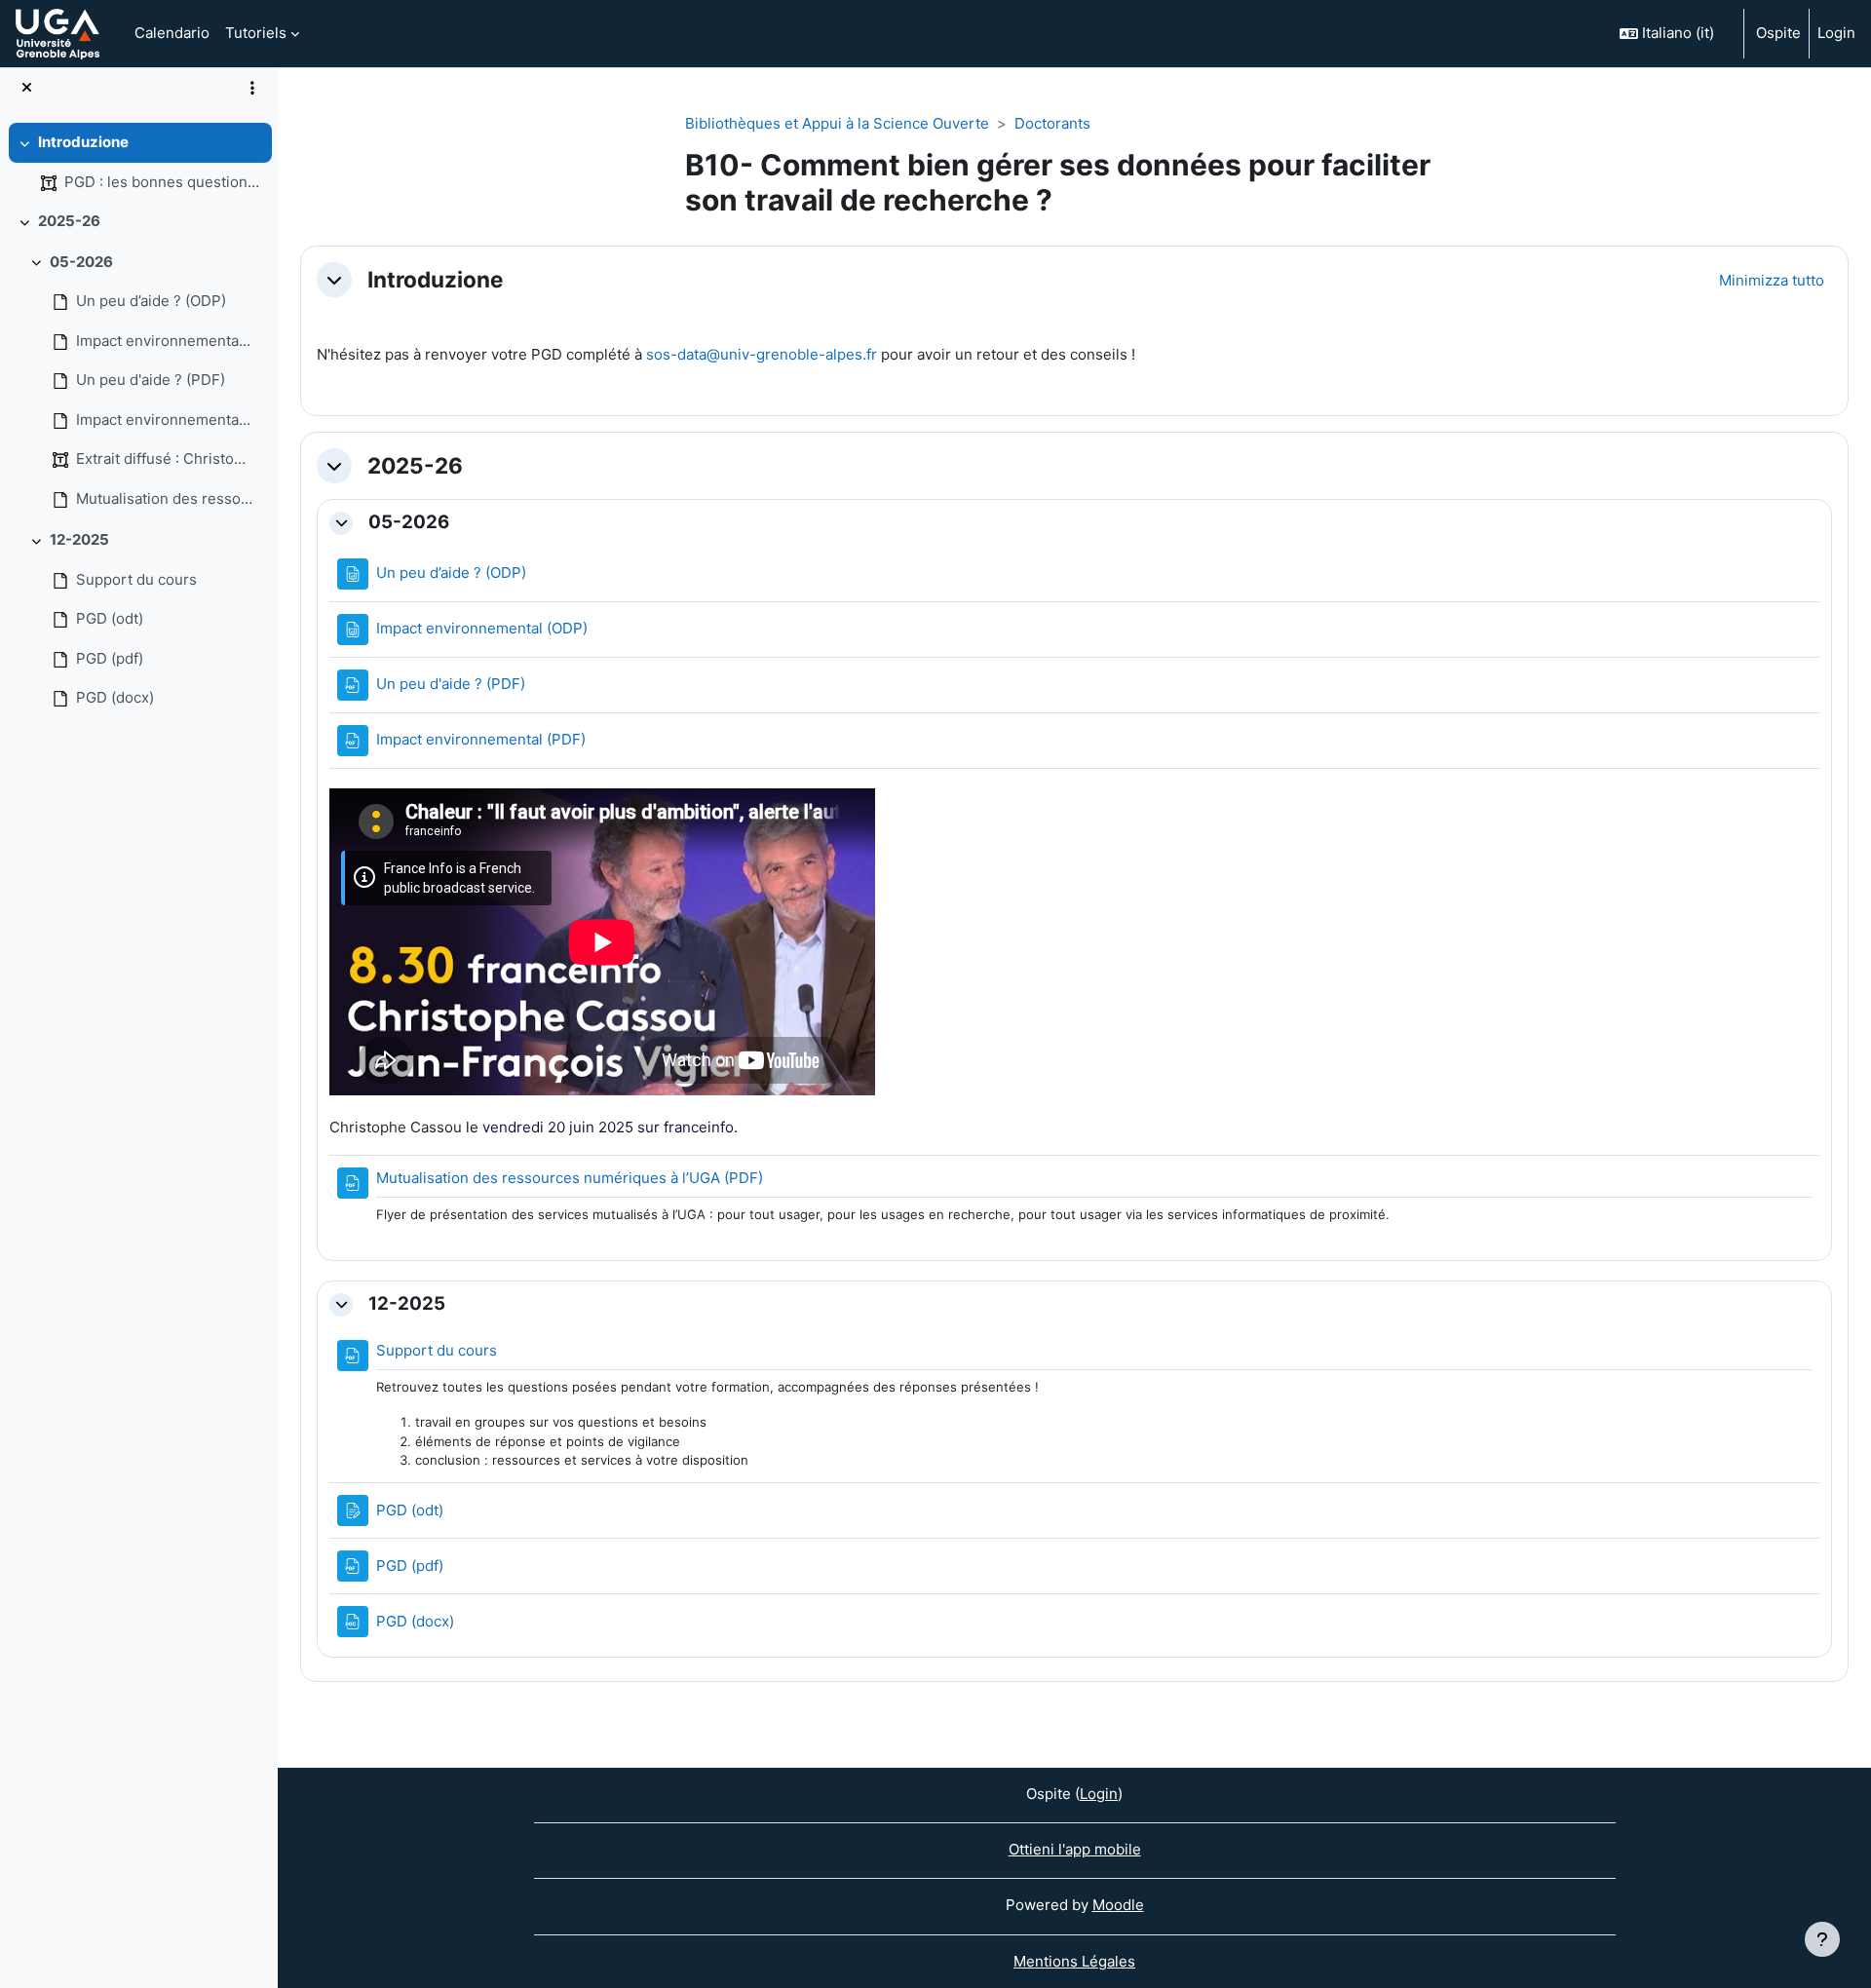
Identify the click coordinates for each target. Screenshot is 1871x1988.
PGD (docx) (115, 697)
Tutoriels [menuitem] (256, 33)
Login (1836, 33)
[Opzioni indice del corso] (252, 88)
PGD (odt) (110, 618)
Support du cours (136, 579)
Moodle (1118, 1905)
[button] (1673, 34)
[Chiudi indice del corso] (27, 88)
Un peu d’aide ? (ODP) (151, 301)
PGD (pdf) (110, 658)
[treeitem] (138, 162)
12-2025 (79, 539)
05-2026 (81, 262)
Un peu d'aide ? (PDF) (151, 380)
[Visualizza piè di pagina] (1822, 1939)
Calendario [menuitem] (172, 33)
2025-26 (69, 221)
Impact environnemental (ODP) (165, 341)
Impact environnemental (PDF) (165, 420)
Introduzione (83, 142)
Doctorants (1052, 123)
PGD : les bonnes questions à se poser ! (163, 182)
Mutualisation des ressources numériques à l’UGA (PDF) (165, 498)
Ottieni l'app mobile (1075, 1849)
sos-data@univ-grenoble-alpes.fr (762, 354)
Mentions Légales (1074, 1961)
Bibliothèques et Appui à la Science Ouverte (837, 123)
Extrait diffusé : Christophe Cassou (165, 459)
